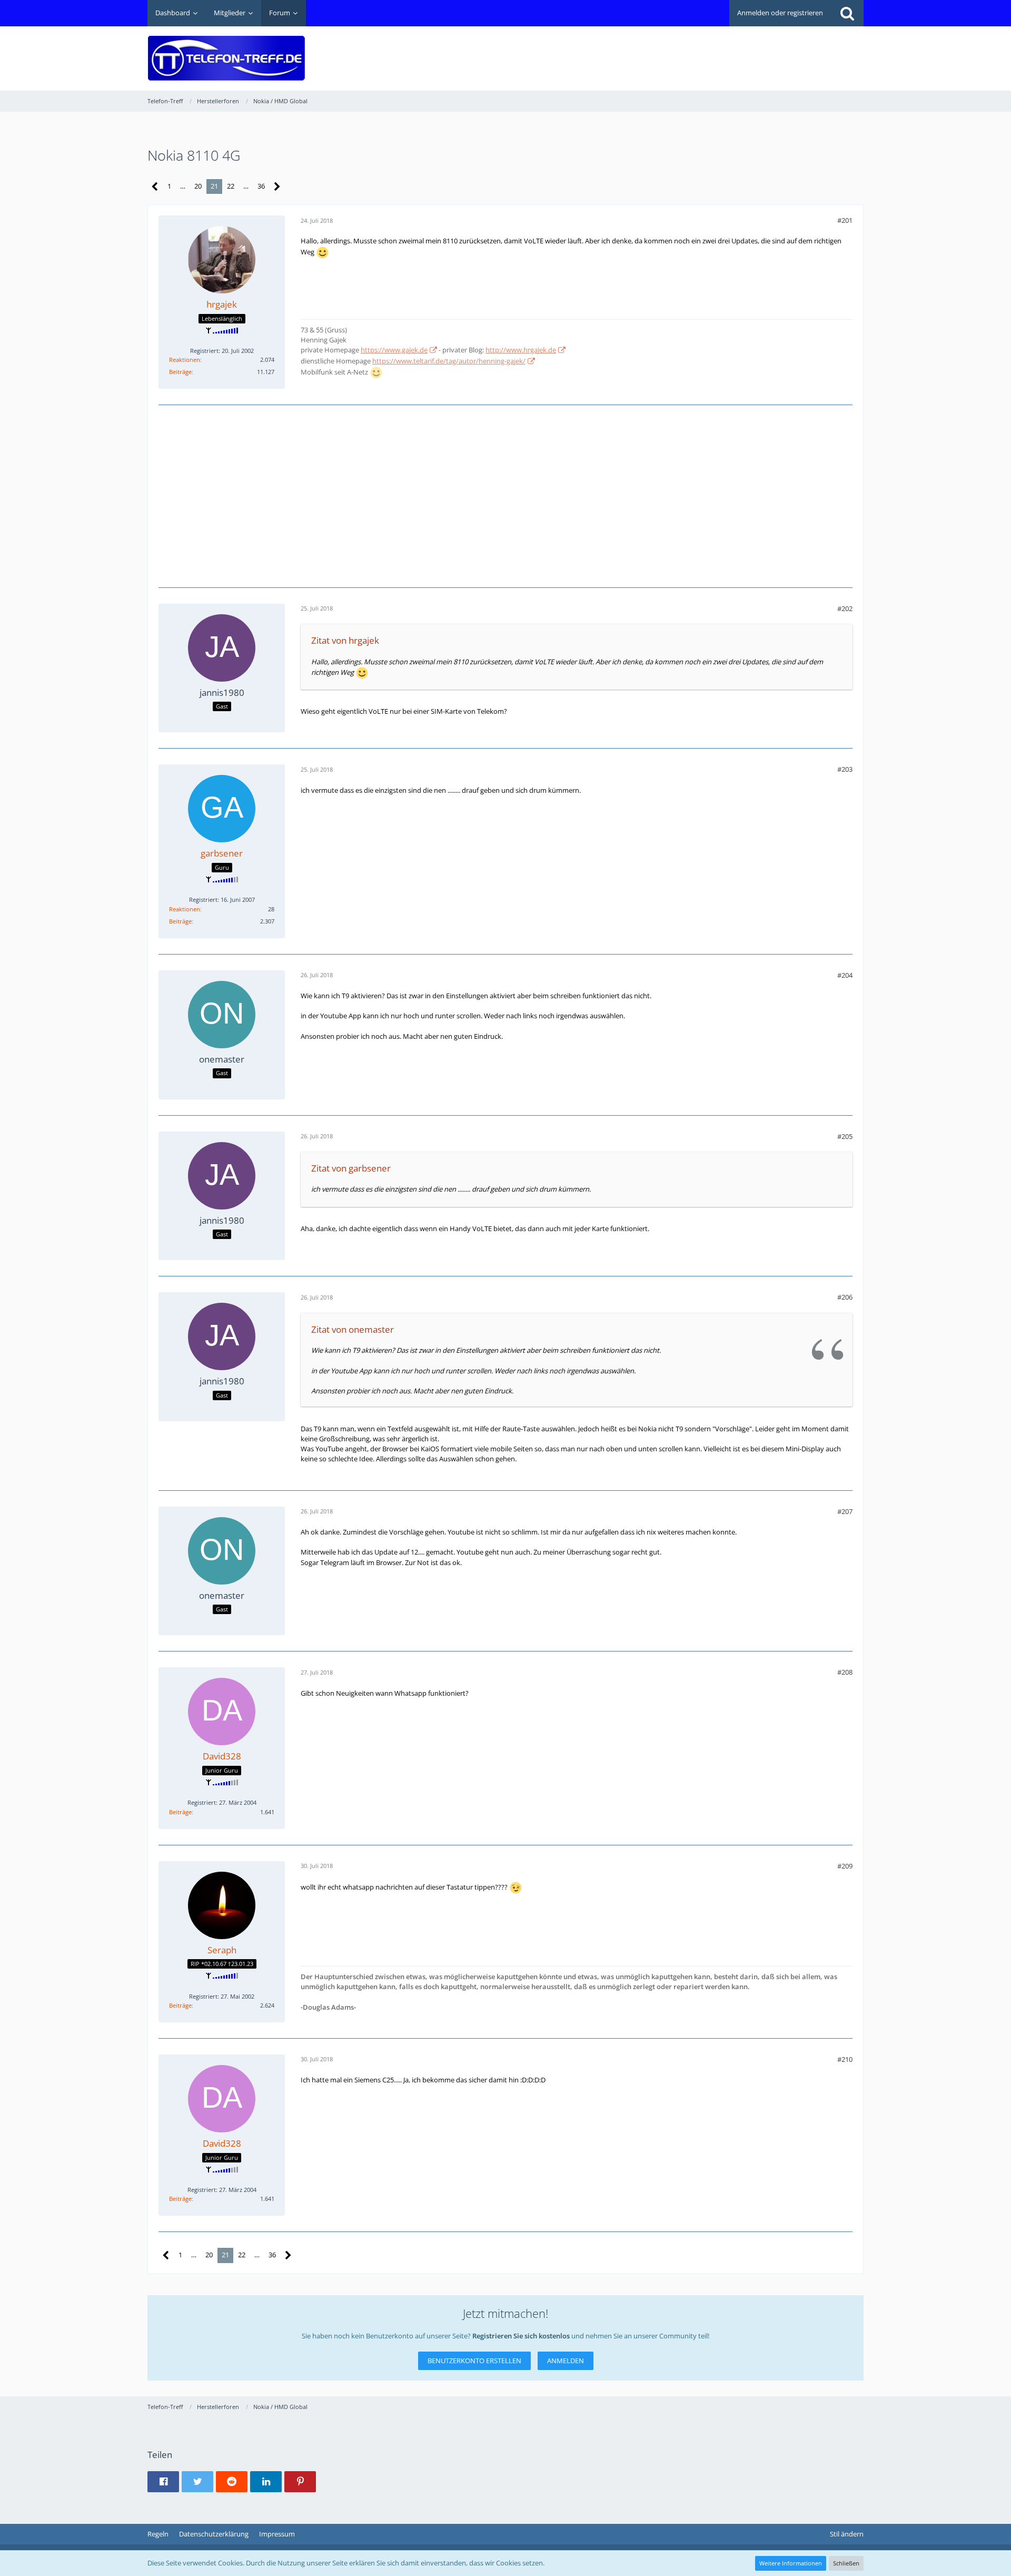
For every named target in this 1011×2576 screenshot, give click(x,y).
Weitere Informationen (791, 2563)
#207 (845, 1511)
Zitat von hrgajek (345, 640)
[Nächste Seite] (277, 187)
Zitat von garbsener (351, 1168)
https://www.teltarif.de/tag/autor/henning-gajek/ (449, 361)
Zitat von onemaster (353, 1329)
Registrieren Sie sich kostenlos (521, 2336)
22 (231, 186)
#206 (845, 1297)
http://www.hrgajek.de (521, 350)
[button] (163, 2482)
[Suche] (847, 13)
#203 (845, 769)
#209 (845, 1866)
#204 (845, 975)
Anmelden (566, 2361)
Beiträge (180, 372)
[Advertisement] (672, 51)
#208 (845, 1672)
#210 (845, 2059)
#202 (845, 608)
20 (198, 186)
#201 (845, 220)
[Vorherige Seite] (155, 187)
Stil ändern (847, 2534)
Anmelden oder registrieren (780, 13)
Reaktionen (185, 360)
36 (261, 186)
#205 (845, 1136)
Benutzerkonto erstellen (474, 2361)
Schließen (846, 2563)
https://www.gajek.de (394, 350)
